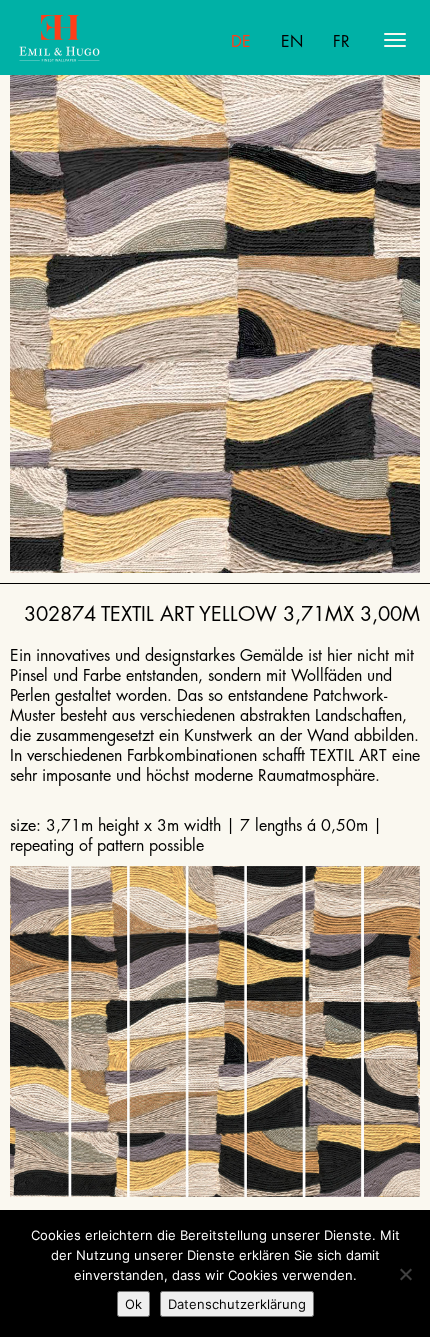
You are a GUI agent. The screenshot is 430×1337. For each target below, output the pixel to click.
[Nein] (405, 1274)
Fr (341, 42)
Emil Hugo (96, 40)
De (241, 42)
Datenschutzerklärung (237, 1304)
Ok (133, 1304)
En (292, 42)
